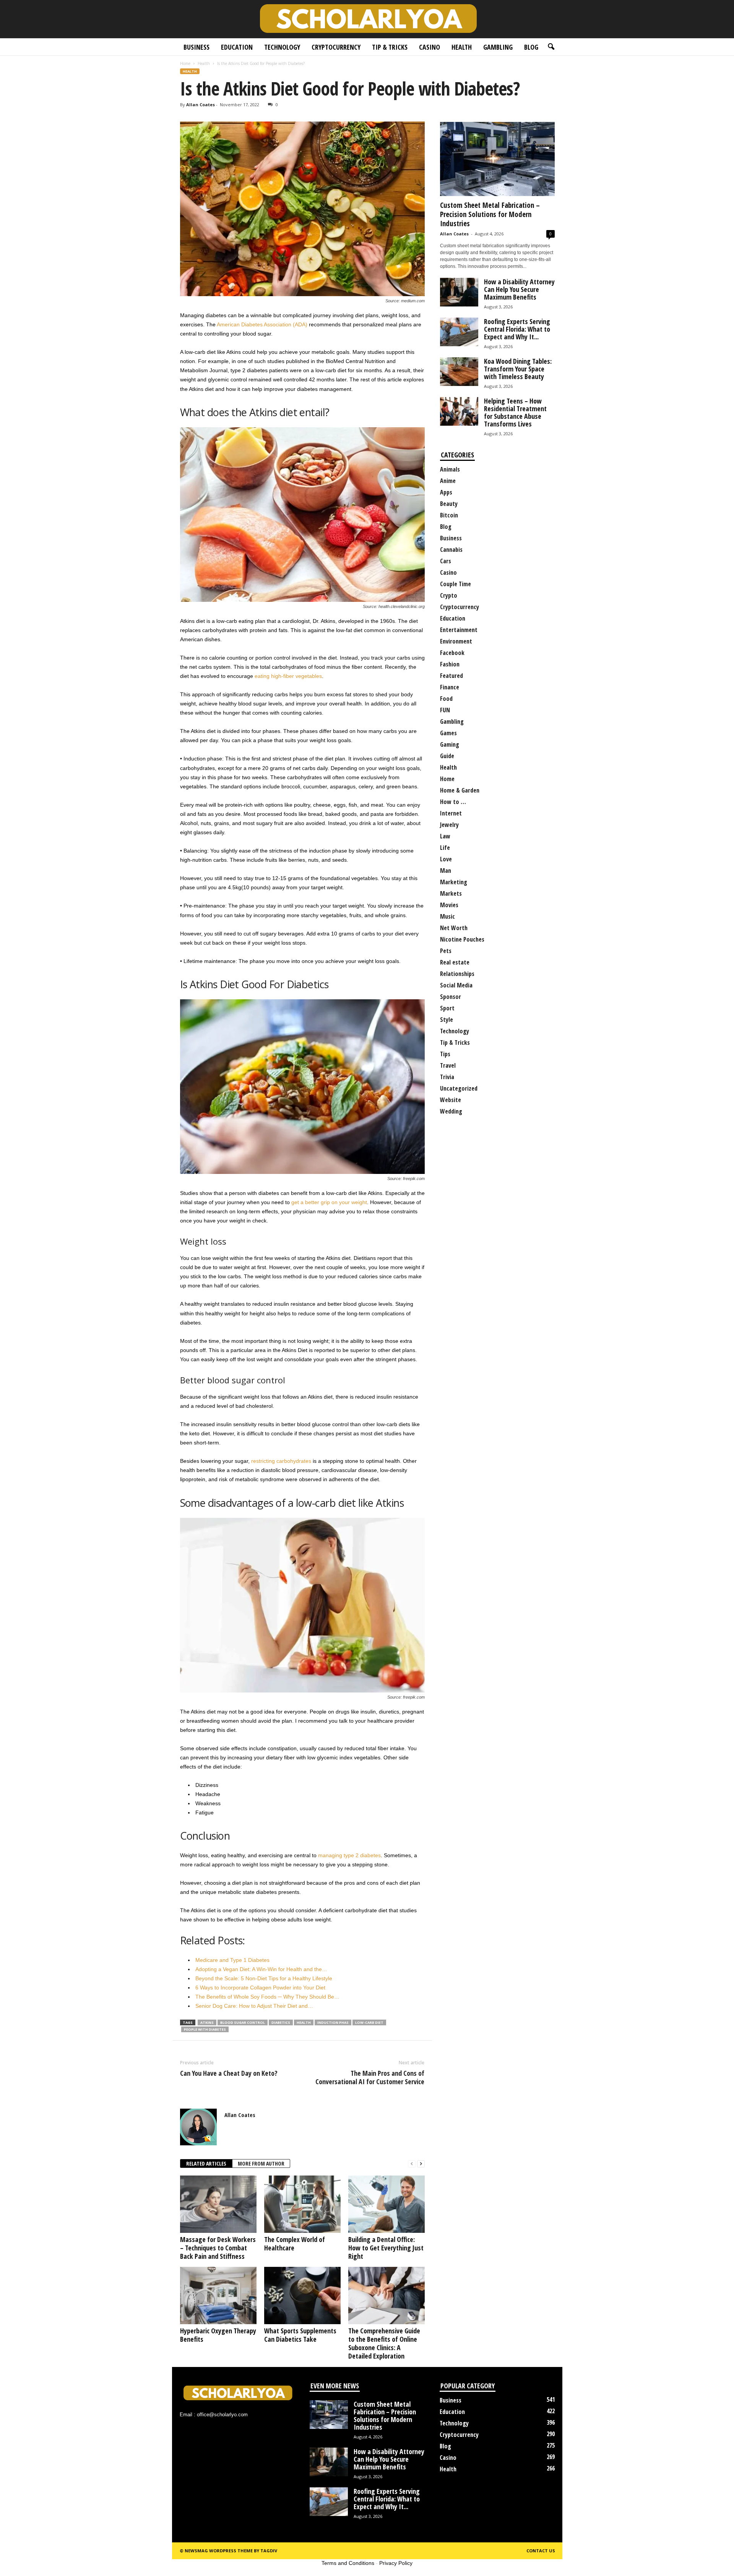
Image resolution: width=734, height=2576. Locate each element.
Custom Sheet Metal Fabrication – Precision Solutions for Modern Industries (490, 214)
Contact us (541, 2551)
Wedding (451, 1111)
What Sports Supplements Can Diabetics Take (300, 2335)
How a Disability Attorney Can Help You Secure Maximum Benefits (519, 289)
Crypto (449, 595)
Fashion (450, 664)
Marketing (454, 882)
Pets (446, 951)
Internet (451, 813)
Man (446, 871)
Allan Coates (201, 105)
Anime (448, 481)
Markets (451, 893)
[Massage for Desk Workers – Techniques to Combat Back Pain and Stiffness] (218, 2204)
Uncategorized (459, 1088)
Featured (451, 676)
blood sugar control (243, 2022)
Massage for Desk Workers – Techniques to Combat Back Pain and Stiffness (218, 2248)
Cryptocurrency (336, 47)
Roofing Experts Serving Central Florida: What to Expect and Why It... (517, 329)
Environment (456, 641)
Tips (445, 1054)
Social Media (456, 985)
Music (447, 916)
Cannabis (451, 550)
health (304, 2022)
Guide (447, 756)
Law (445, 836)
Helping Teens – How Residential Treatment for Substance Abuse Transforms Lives (515, 412)
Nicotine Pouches (462, 939)
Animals (450, 469)
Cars (446, 561)
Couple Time (456, 584)
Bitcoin (449, 515)
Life (445, 848)
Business (196, 47)
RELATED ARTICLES (206, 2163)
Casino (430, 47)
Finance (450, 687)
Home (185, 63)
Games (448, 733)
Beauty (449, 504)
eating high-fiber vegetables (288, 676)
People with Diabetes (205, 2029)
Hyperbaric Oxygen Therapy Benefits (218, 2335)
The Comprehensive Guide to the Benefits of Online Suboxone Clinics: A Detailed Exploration (384, 2343)
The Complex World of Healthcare (295, 2244)
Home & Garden (460, 790)
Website (451, 1100)
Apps (446, 492)
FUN (445, 710)
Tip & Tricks (390, 47)
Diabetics (281, 2022)
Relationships (457, 974)
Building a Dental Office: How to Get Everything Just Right (386, 2248)
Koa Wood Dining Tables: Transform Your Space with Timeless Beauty (518, 369)
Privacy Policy (396, 2563)
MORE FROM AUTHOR (261, 2163)
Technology (282, 47)
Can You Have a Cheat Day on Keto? (229, 2073)
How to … (453, 802)
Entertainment (459, 630)
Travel (448, 1065)
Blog (531, 47)
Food (446, 699)
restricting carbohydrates (281, 1461)
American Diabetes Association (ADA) (262, 324)
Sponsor (451, 997)
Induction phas (333, 2022)
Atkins (207, 2022)
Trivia (447, 1077)
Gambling (498, 47)
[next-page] (421, 2164)
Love (446, 859)
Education (237, 47)
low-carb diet (369, 2022)
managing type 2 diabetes (349, 1855)
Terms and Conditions (348, 2563)
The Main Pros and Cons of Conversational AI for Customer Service (370, 2077)
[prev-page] (412, 2164)
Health (462, 47)
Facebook (452, 653)
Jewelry (449, 825)
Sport (447, 1008)
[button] (551, 47)
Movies (449, 905)
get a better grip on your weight (329, 1202)
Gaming (450, 744)
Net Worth (454, 928)
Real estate (455, 962)
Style (447, 1020)
